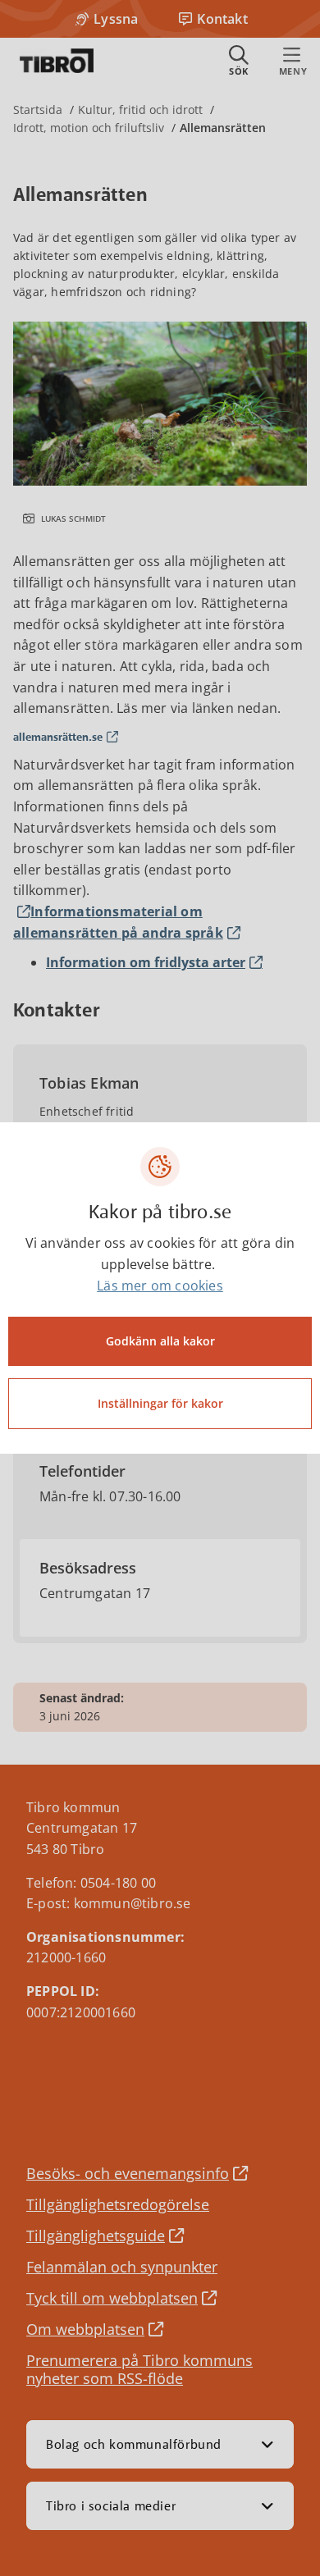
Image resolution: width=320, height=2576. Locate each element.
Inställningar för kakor (160, 1403)
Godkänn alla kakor (160, 1341)
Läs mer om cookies (160, 1286)
